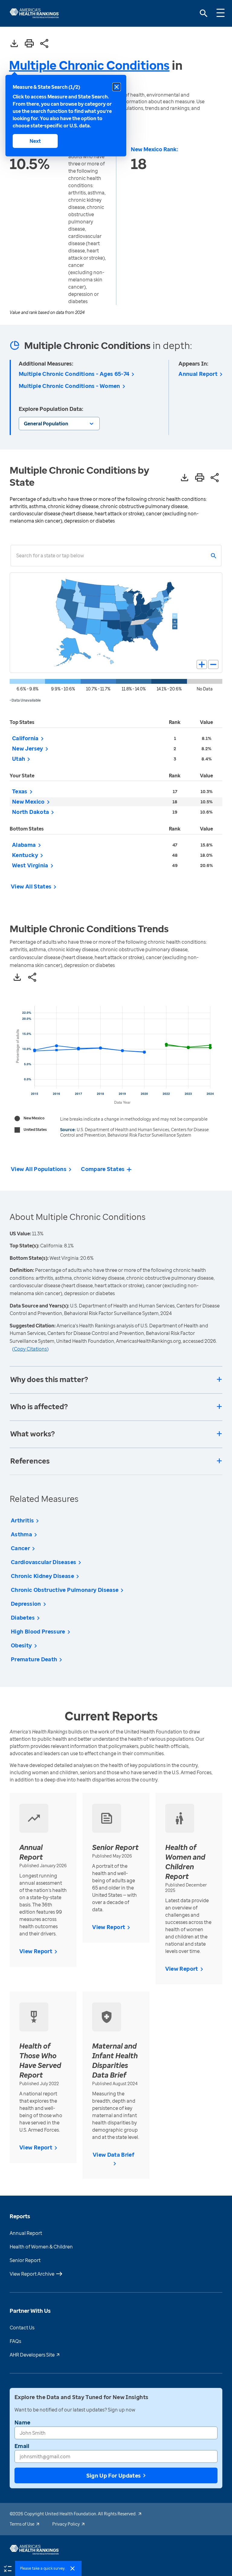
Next (35, 141)
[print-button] (29, 44)
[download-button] (14, 44)
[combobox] (16, 556)
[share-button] (44, 44)
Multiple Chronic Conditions (89, 65)
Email (22, 2446)
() (30, 1349)
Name (22, 2422)
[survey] (8, 2568)
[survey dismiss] (72, 2568)
